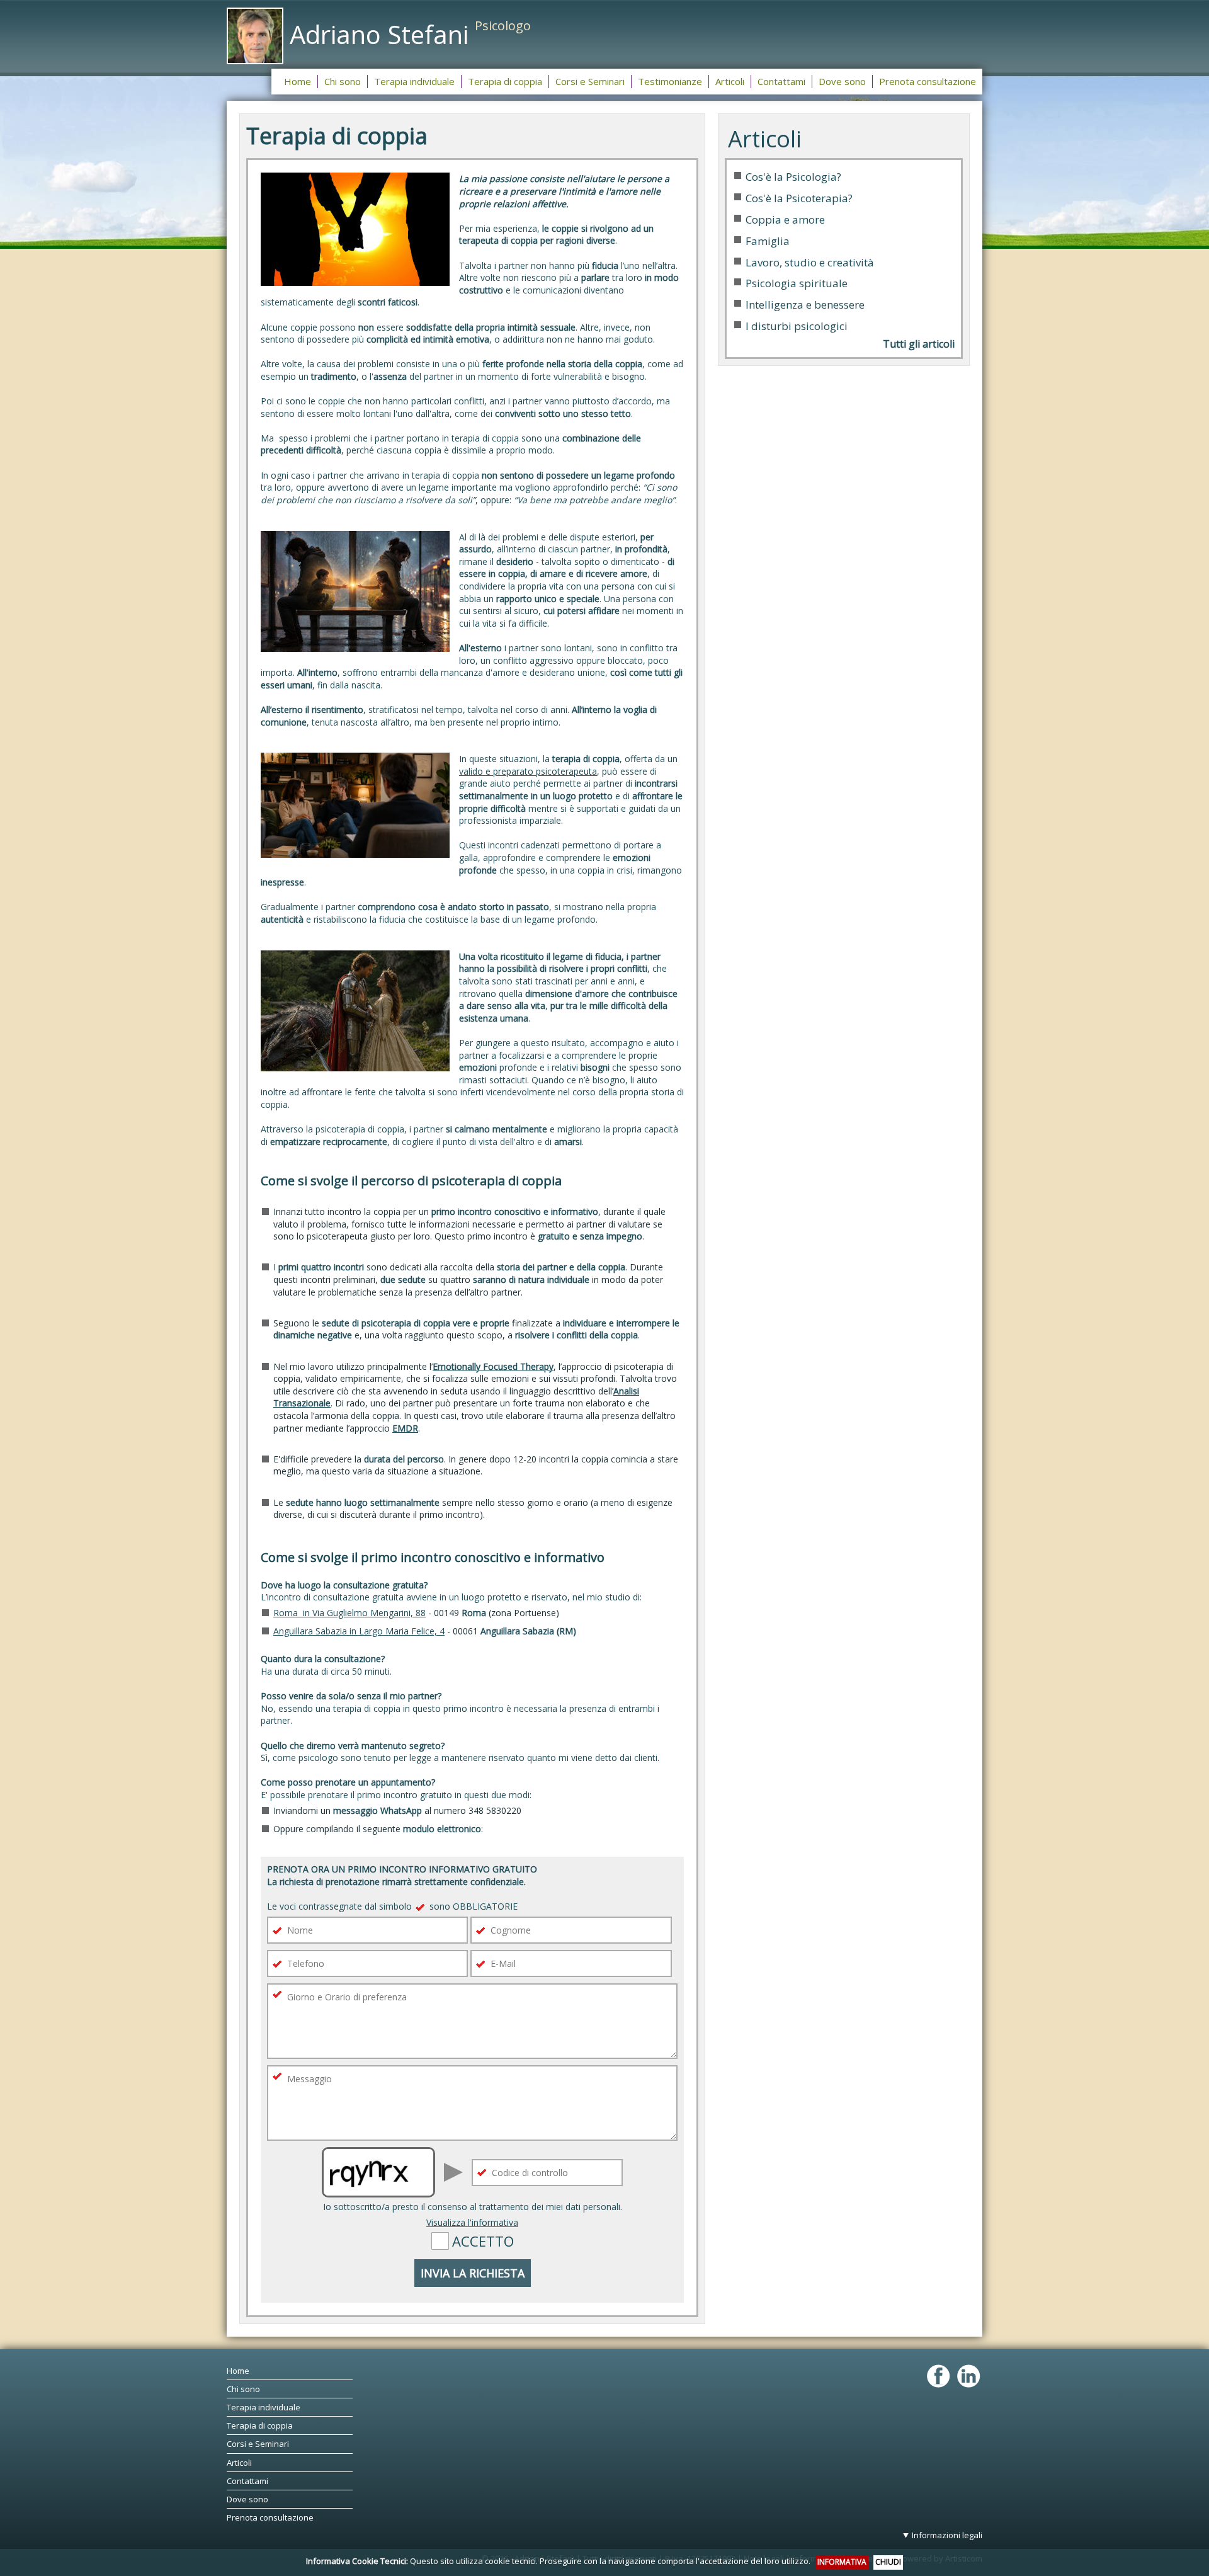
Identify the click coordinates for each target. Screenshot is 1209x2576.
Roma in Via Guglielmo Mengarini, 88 (349, 1613)
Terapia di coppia (260, 2425)
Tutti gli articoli (919, 344)
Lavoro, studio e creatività (810, 262)
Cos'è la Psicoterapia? (799, 198)
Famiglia (768, 241)
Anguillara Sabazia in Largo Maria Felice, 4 (359, 1631)
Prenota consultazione (270, 2517)
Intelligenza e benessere (805, 305)
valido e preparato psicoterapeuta (528, 771)
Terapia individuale (264, 2407)
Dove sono (247, 2499)
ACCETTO (483, 2241)
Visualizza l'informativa (472, 2222)
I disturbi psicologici (797, 326)
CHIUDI (888, 2562)
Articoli (239, 2463)
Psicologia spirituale (797, 283)
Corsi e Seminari (258, 2444)
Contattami (247, 2481)
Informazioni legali (947, 2535)
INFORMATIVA (842, 2562)
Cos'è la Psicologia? (793, 177)
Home (238, 2371)
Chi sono (243, 2389)
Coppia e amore (785, 219)
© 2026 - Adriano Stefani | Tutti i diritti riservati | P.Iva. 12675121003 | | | (732, 2546)
